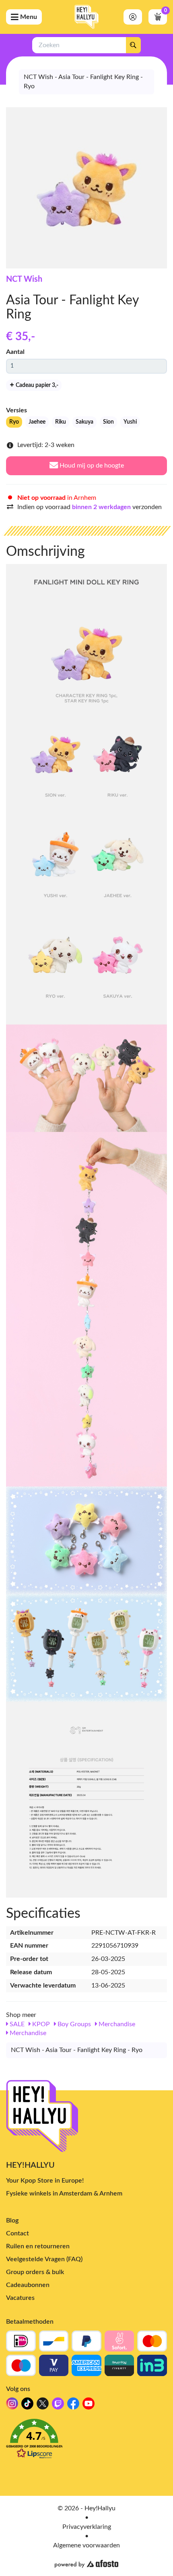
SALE (16, 2024)
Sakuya (84, 422)
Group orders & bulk (35, 2272)
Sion (108, 422)
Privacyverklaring (87, 2527)
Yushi (130, 422)
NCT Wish (24, 279)
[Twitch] (58, 2406)
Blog (12, 2220)
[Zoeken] (133, 45)
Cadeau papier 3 (36, 385)
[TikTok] (27, 2406)
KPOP (40, 2024)
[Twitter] (43, 2406)
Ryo (14, 422)
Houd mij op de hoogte (91, 466)
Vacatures (20, 2298)
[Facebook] (73, 2406)
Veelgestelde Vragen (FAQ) (44, 2259)
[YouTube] (89, 2406)
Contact (18, 2233)
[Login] (133, 17)
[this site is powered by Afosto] (86, 2564)
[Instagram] (12, 2406)
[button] (86, 2441)
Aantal (15, 352)
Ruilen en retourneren (38, 2246)
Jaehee (37, 422)
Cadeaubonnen (28, 2285)
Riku (61, 422)
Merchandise (116, 2024)
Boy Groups (73, 2024)
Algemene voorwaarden (86, 2545)
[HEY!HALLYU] (86, 17)
